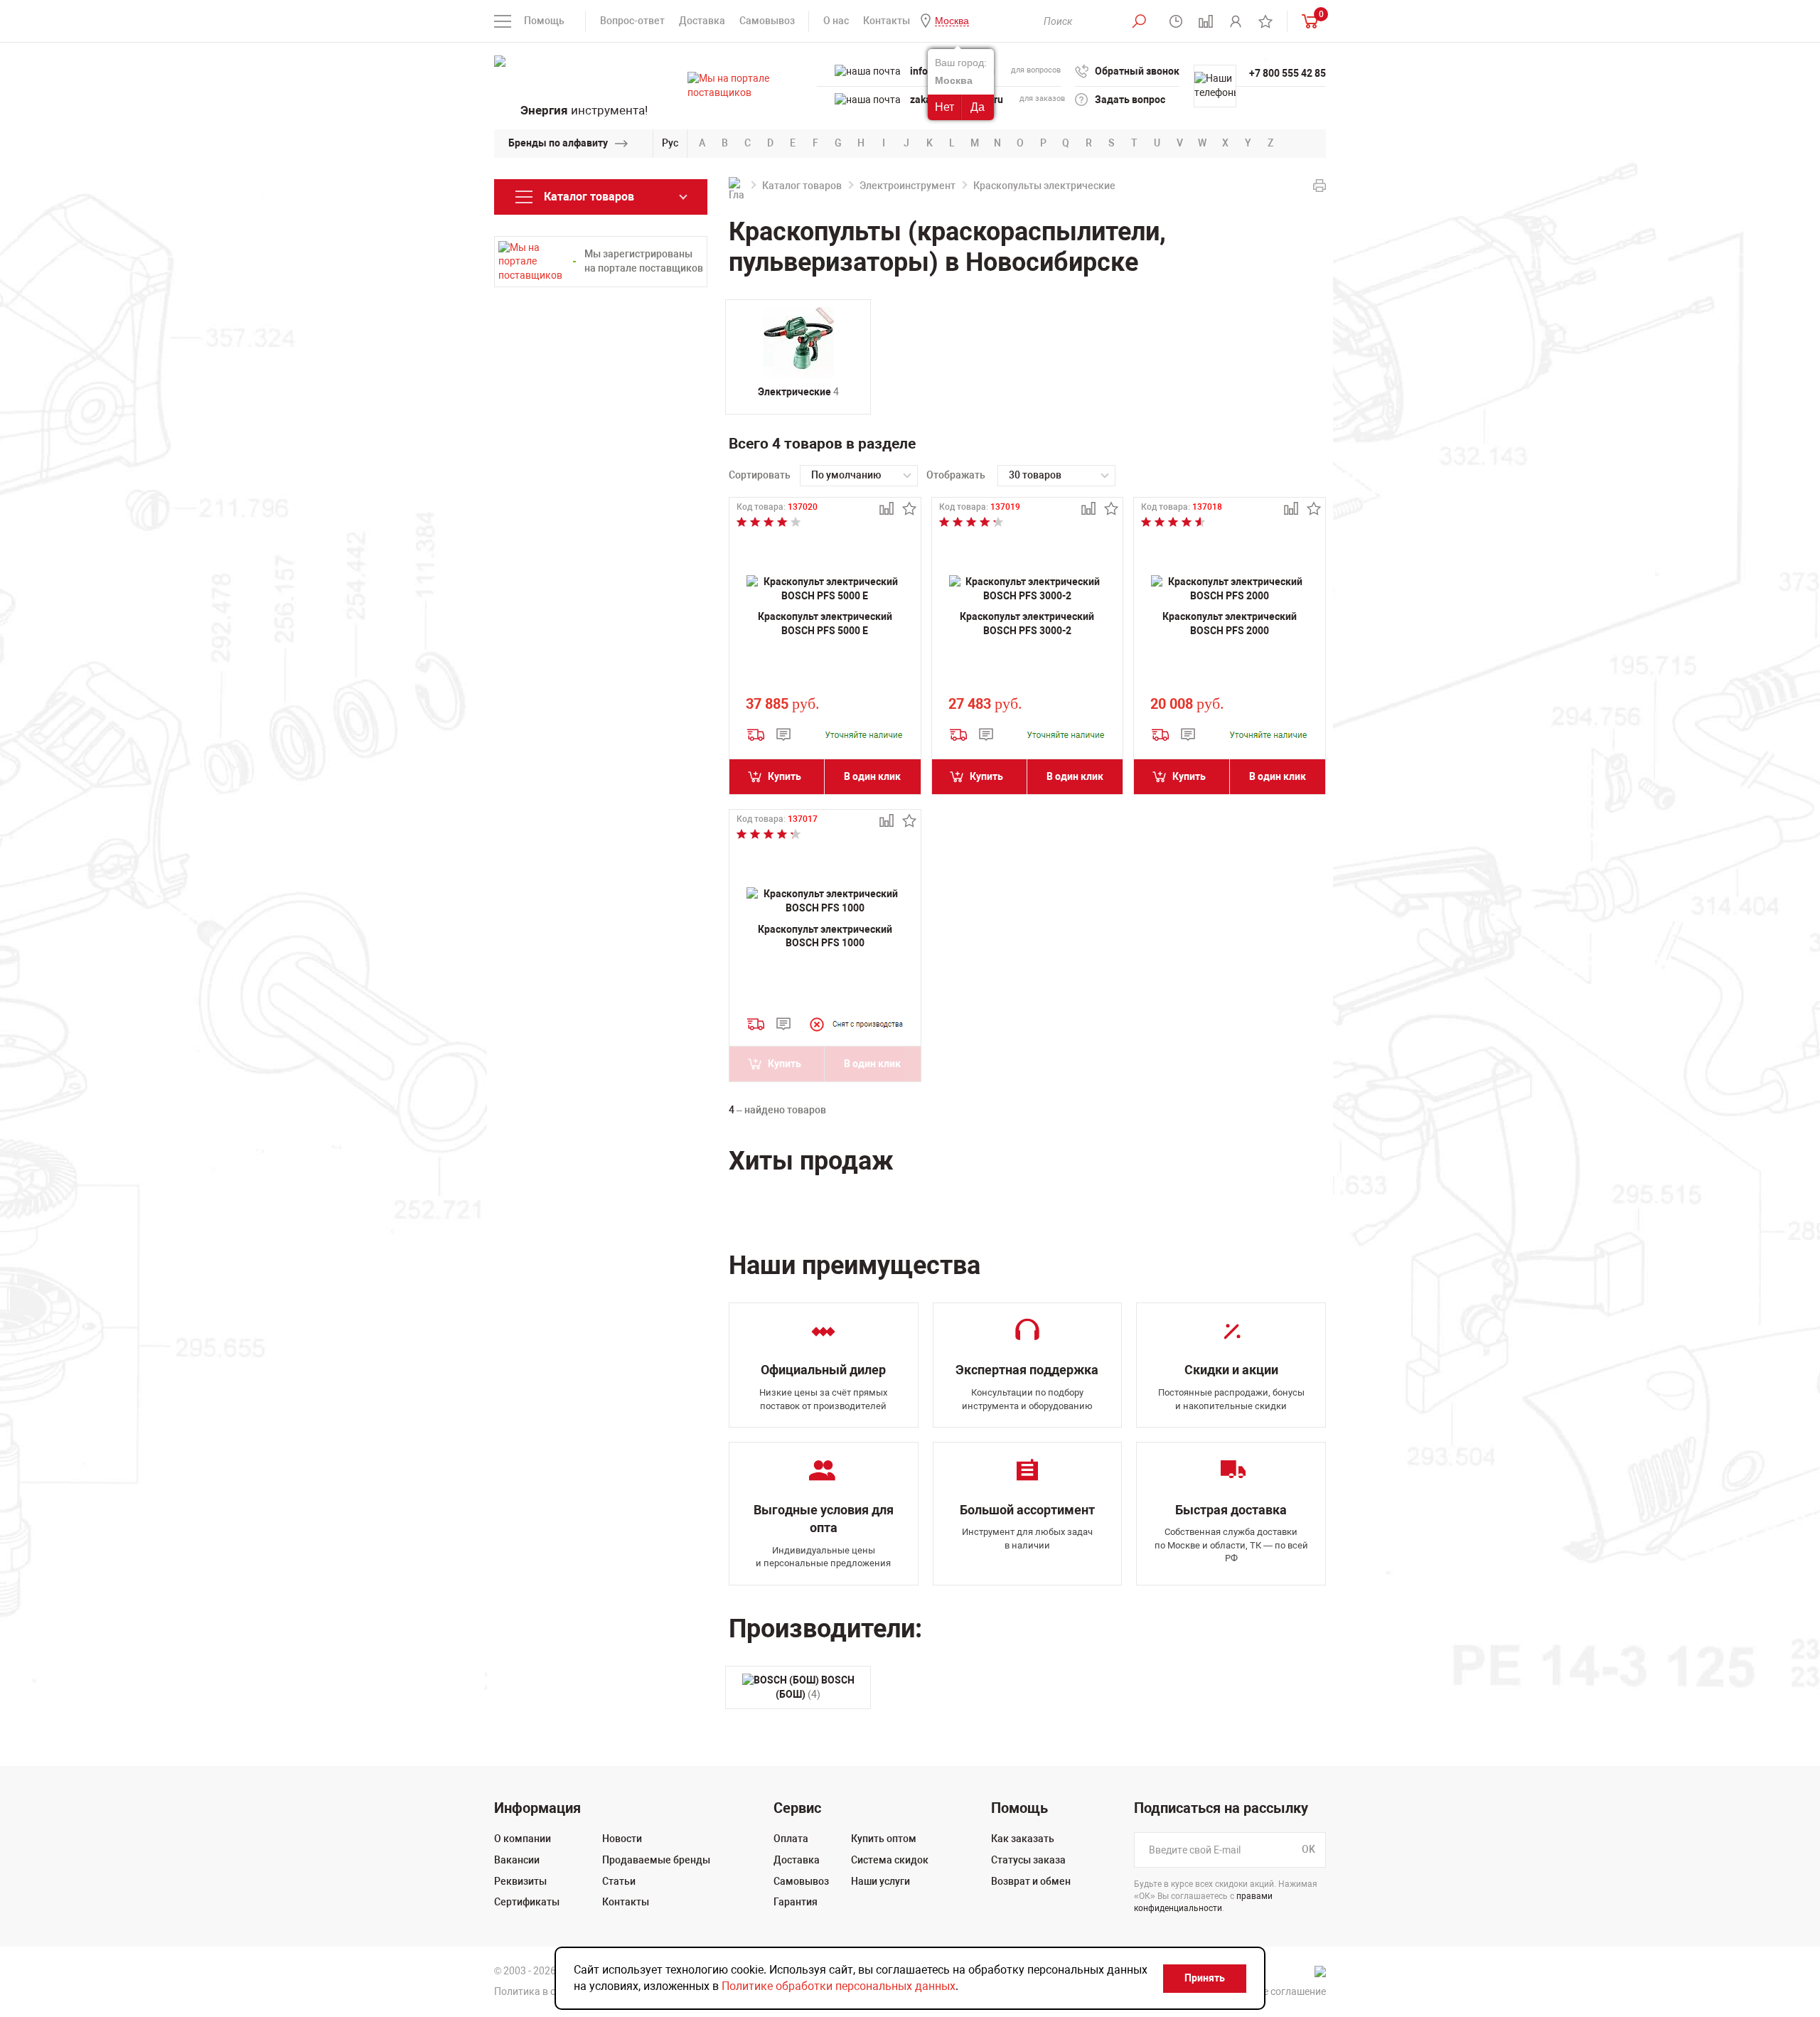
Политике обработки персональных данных (839, 1986)
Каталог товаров (802, 186)
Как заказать (1023, 1839)
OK (1308, 1850)
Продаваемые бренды (656, 1860)
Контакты (887, 21)
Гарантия (796, 1902)
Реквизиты (520, 1881)
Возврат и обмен (1031, 1881)
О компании (523, 1839)
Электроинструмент (908, 186)
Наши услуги (880, 1881)
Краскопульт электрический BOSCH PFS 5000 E (825, 624)
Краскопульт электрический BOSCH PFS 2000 (1230, 624)
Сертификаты (527, 1902)
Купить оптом (884, 1839)
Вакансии (517, 1860)
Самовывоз (767, 21)
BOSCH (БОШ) (815, 1687)
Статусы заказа (1028, 1860)
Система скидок (890, 1860)
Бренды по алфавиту (558, 143)
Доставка (702, 21)
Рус (670, 143)
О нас (836, 21)
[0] (1307, 21)
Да (978, 107)
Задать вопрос (1130, 100)
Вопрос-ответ (632, 21)
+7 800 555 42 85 (1288, 73)
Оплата (791, 1839)
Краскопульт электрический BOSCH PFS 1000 (825, 936)
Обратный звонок (1137, 71)
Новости (622, 1839)
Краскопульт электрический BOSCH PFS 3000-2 (1027, 624)
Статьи (619, 1881)
